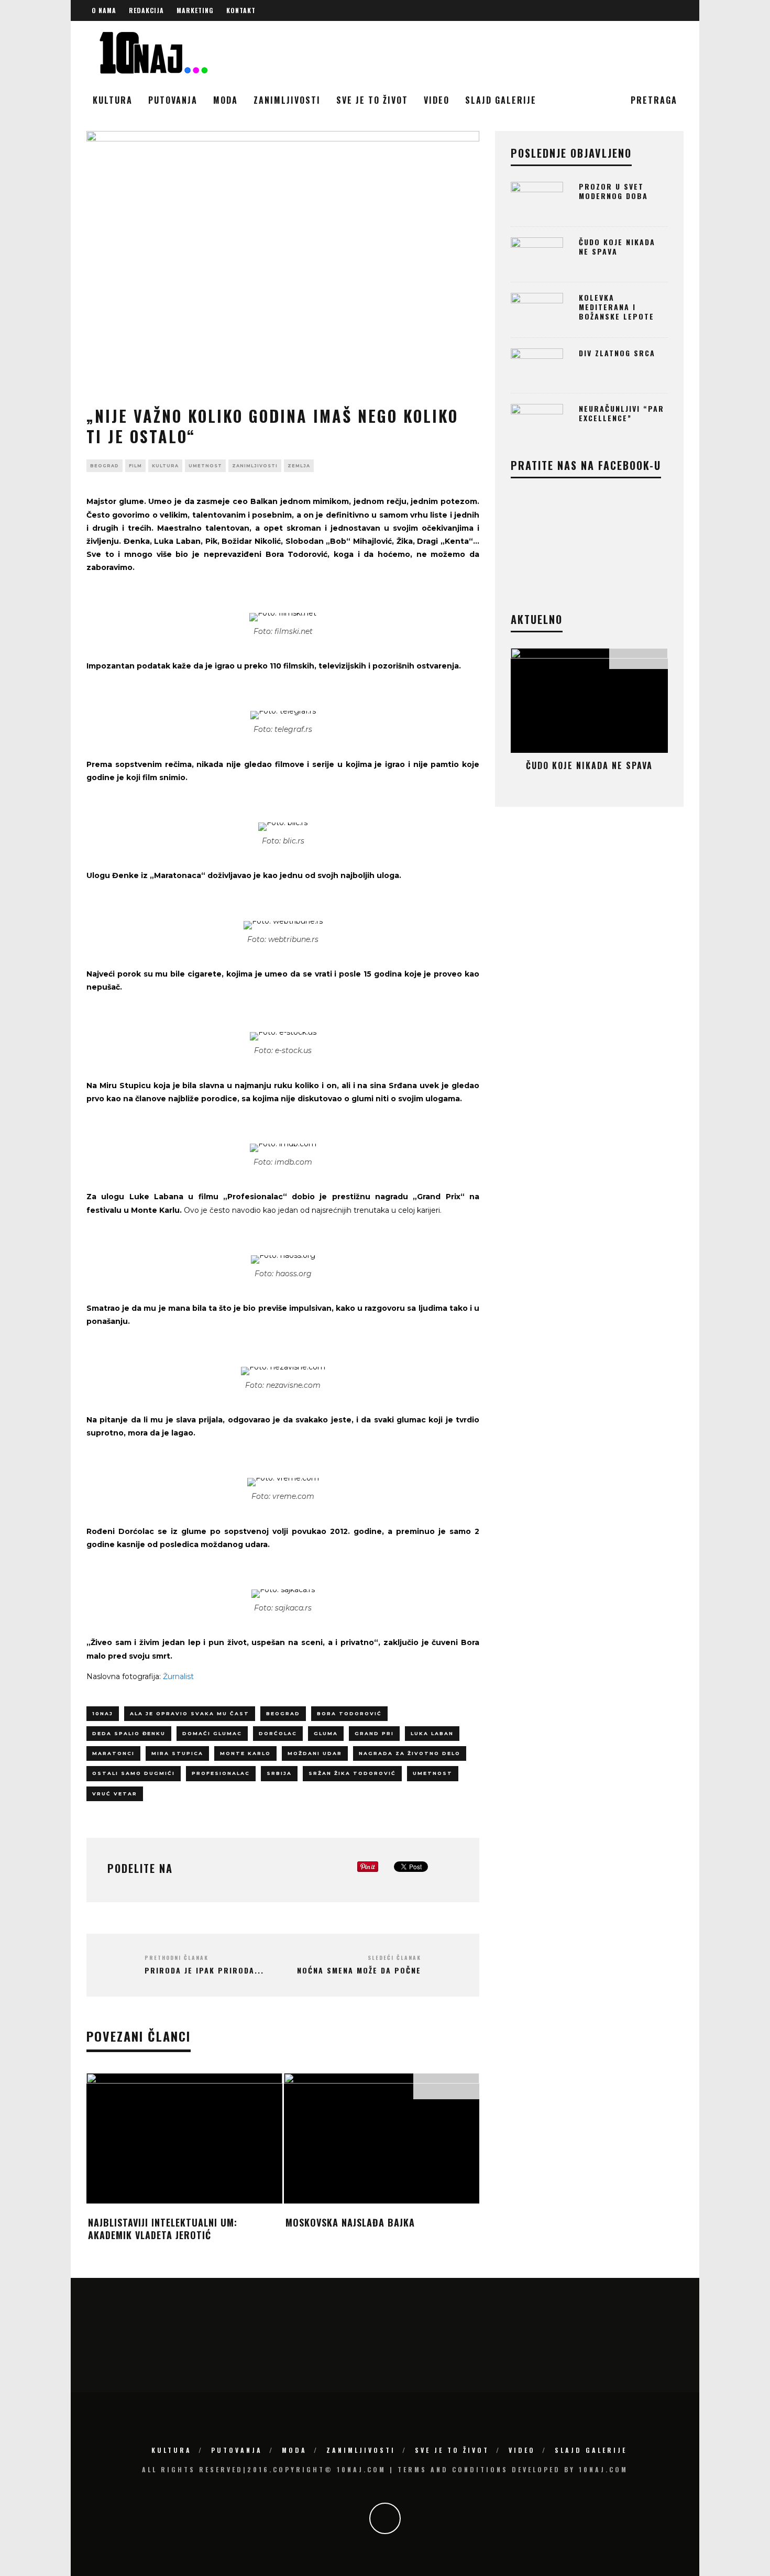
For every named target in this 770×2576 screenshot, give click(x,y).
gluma (326, 1733)
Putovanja (173, 100)
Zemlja (299, 466)
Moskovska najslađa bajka (350, 2222)
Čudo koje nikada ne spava (617, 246)
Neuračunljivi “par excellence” (621, 413)
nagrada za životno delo (410, 1753)
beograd (104, 466)
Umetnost (205, 466)
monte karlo (245, 1753)
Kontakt (241, 10)
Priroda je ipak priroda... (204, 1970)
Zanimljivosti (287, 100)
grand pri (374, 1733)
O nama (104, 10)
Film (135, 466)
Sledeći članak (394, 1958)
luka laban (432, 1733)
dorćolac (278, 1733)
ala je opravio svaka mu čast (190, 1713)
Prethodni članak (177, 1958)
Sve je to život (372, 100)
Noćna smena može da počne (359, 1970)
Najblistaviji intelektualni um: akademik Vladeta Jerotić (163, 2228)
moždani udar (315, 1753)
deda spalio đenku (129, 1733)
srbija (279, 1773)
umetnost (433, 1773)
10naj (103, 1713)
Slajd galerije (501, 100)
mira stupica (177, 1753)
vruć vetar (115, 1794)
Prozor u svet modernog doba (613, 191)
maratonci (113, 1753)
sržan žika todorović (352, 1773)
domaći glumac (212, 1733)
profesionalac (221, 1773)
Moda (225, 100)
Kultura (113, 100)
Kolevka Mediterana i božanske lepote (617, 307)
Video (437, 100)
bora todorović (349, 1713)
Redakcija (146, 10)
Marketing (195, 10)
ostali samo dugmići (134, 1773)
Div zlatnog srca (617, 353)
